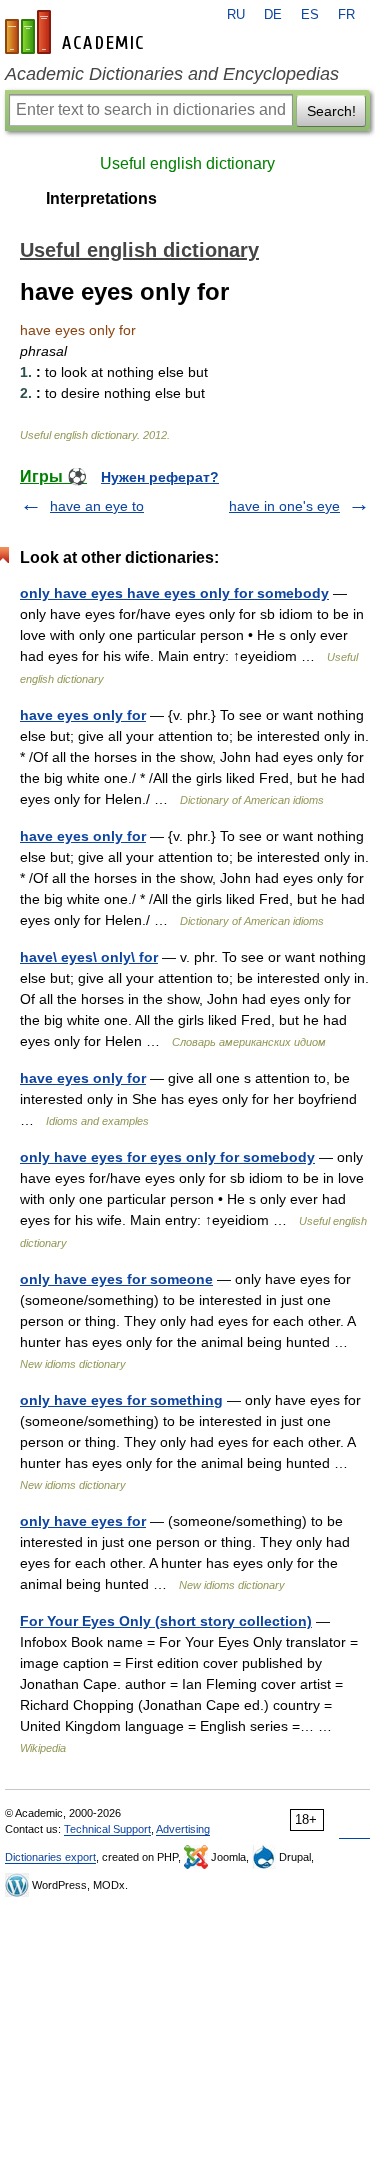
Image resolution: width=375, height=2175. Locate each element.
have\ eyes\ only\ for (89, 957)
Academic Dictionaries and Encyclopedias (172, 74)
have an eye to (97, 506)
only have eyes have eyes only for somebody (174, 593)
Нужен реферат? (160, 477)
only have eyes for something (121, 1400)
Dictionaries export (50, 1857)
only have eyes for (83, 1521)
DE (273, 15)
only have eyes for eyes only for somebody (167, 1157)
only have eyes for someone (116, 1279)
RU (236, 15)
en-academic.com (77, 32)
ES (310, 15)
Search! (331, 111)
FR (346, 15)
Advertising (183, 1829)
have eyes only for (83, 715)
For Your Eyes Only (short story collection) (166, 1621)
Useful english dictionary (187, 163)
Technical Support (107, 1829)
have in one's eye (284, 506)
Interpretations (101, 198)
